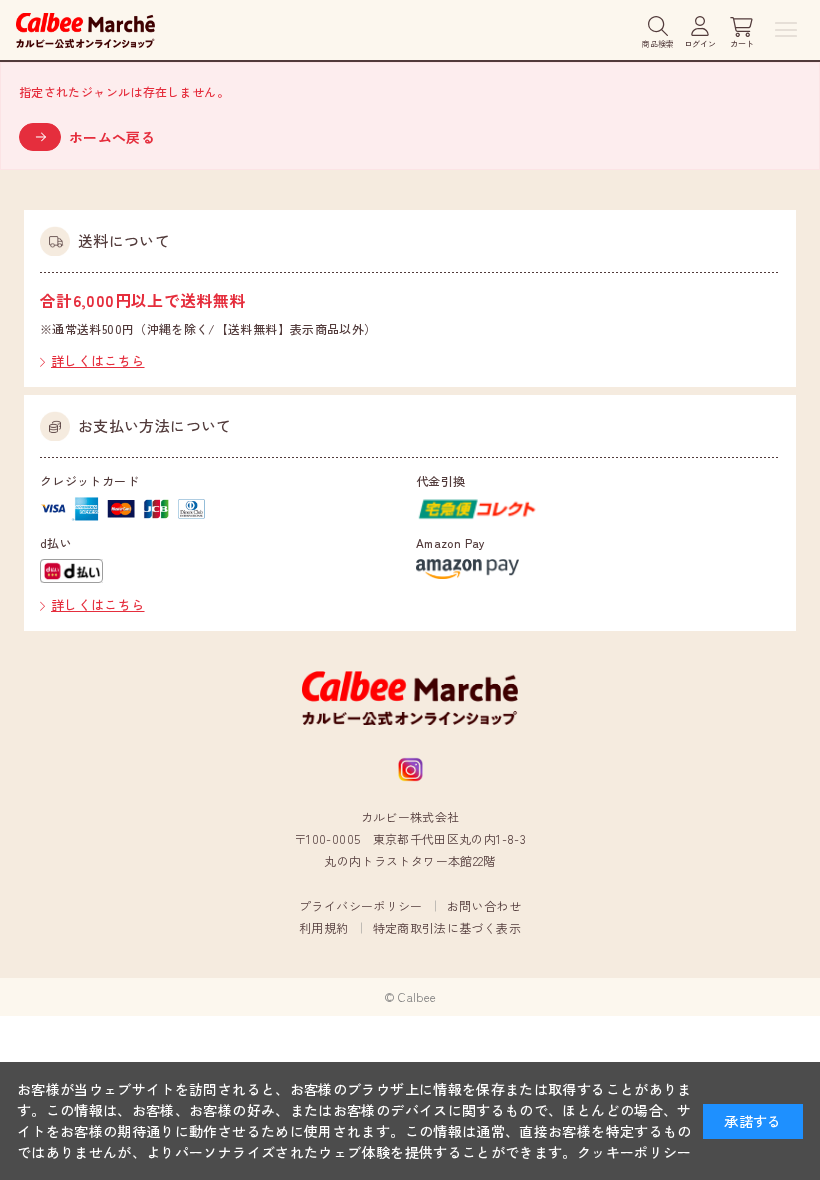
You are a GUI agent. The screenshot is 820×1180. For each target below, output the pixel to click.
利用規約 (323, 927)
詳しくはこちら (98, 360)
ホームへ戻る (112, 137)
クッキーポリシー (634, 1152)
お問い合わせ (484, 905)
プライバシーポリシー (361, 905)
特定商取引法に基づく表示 (447, 927)
